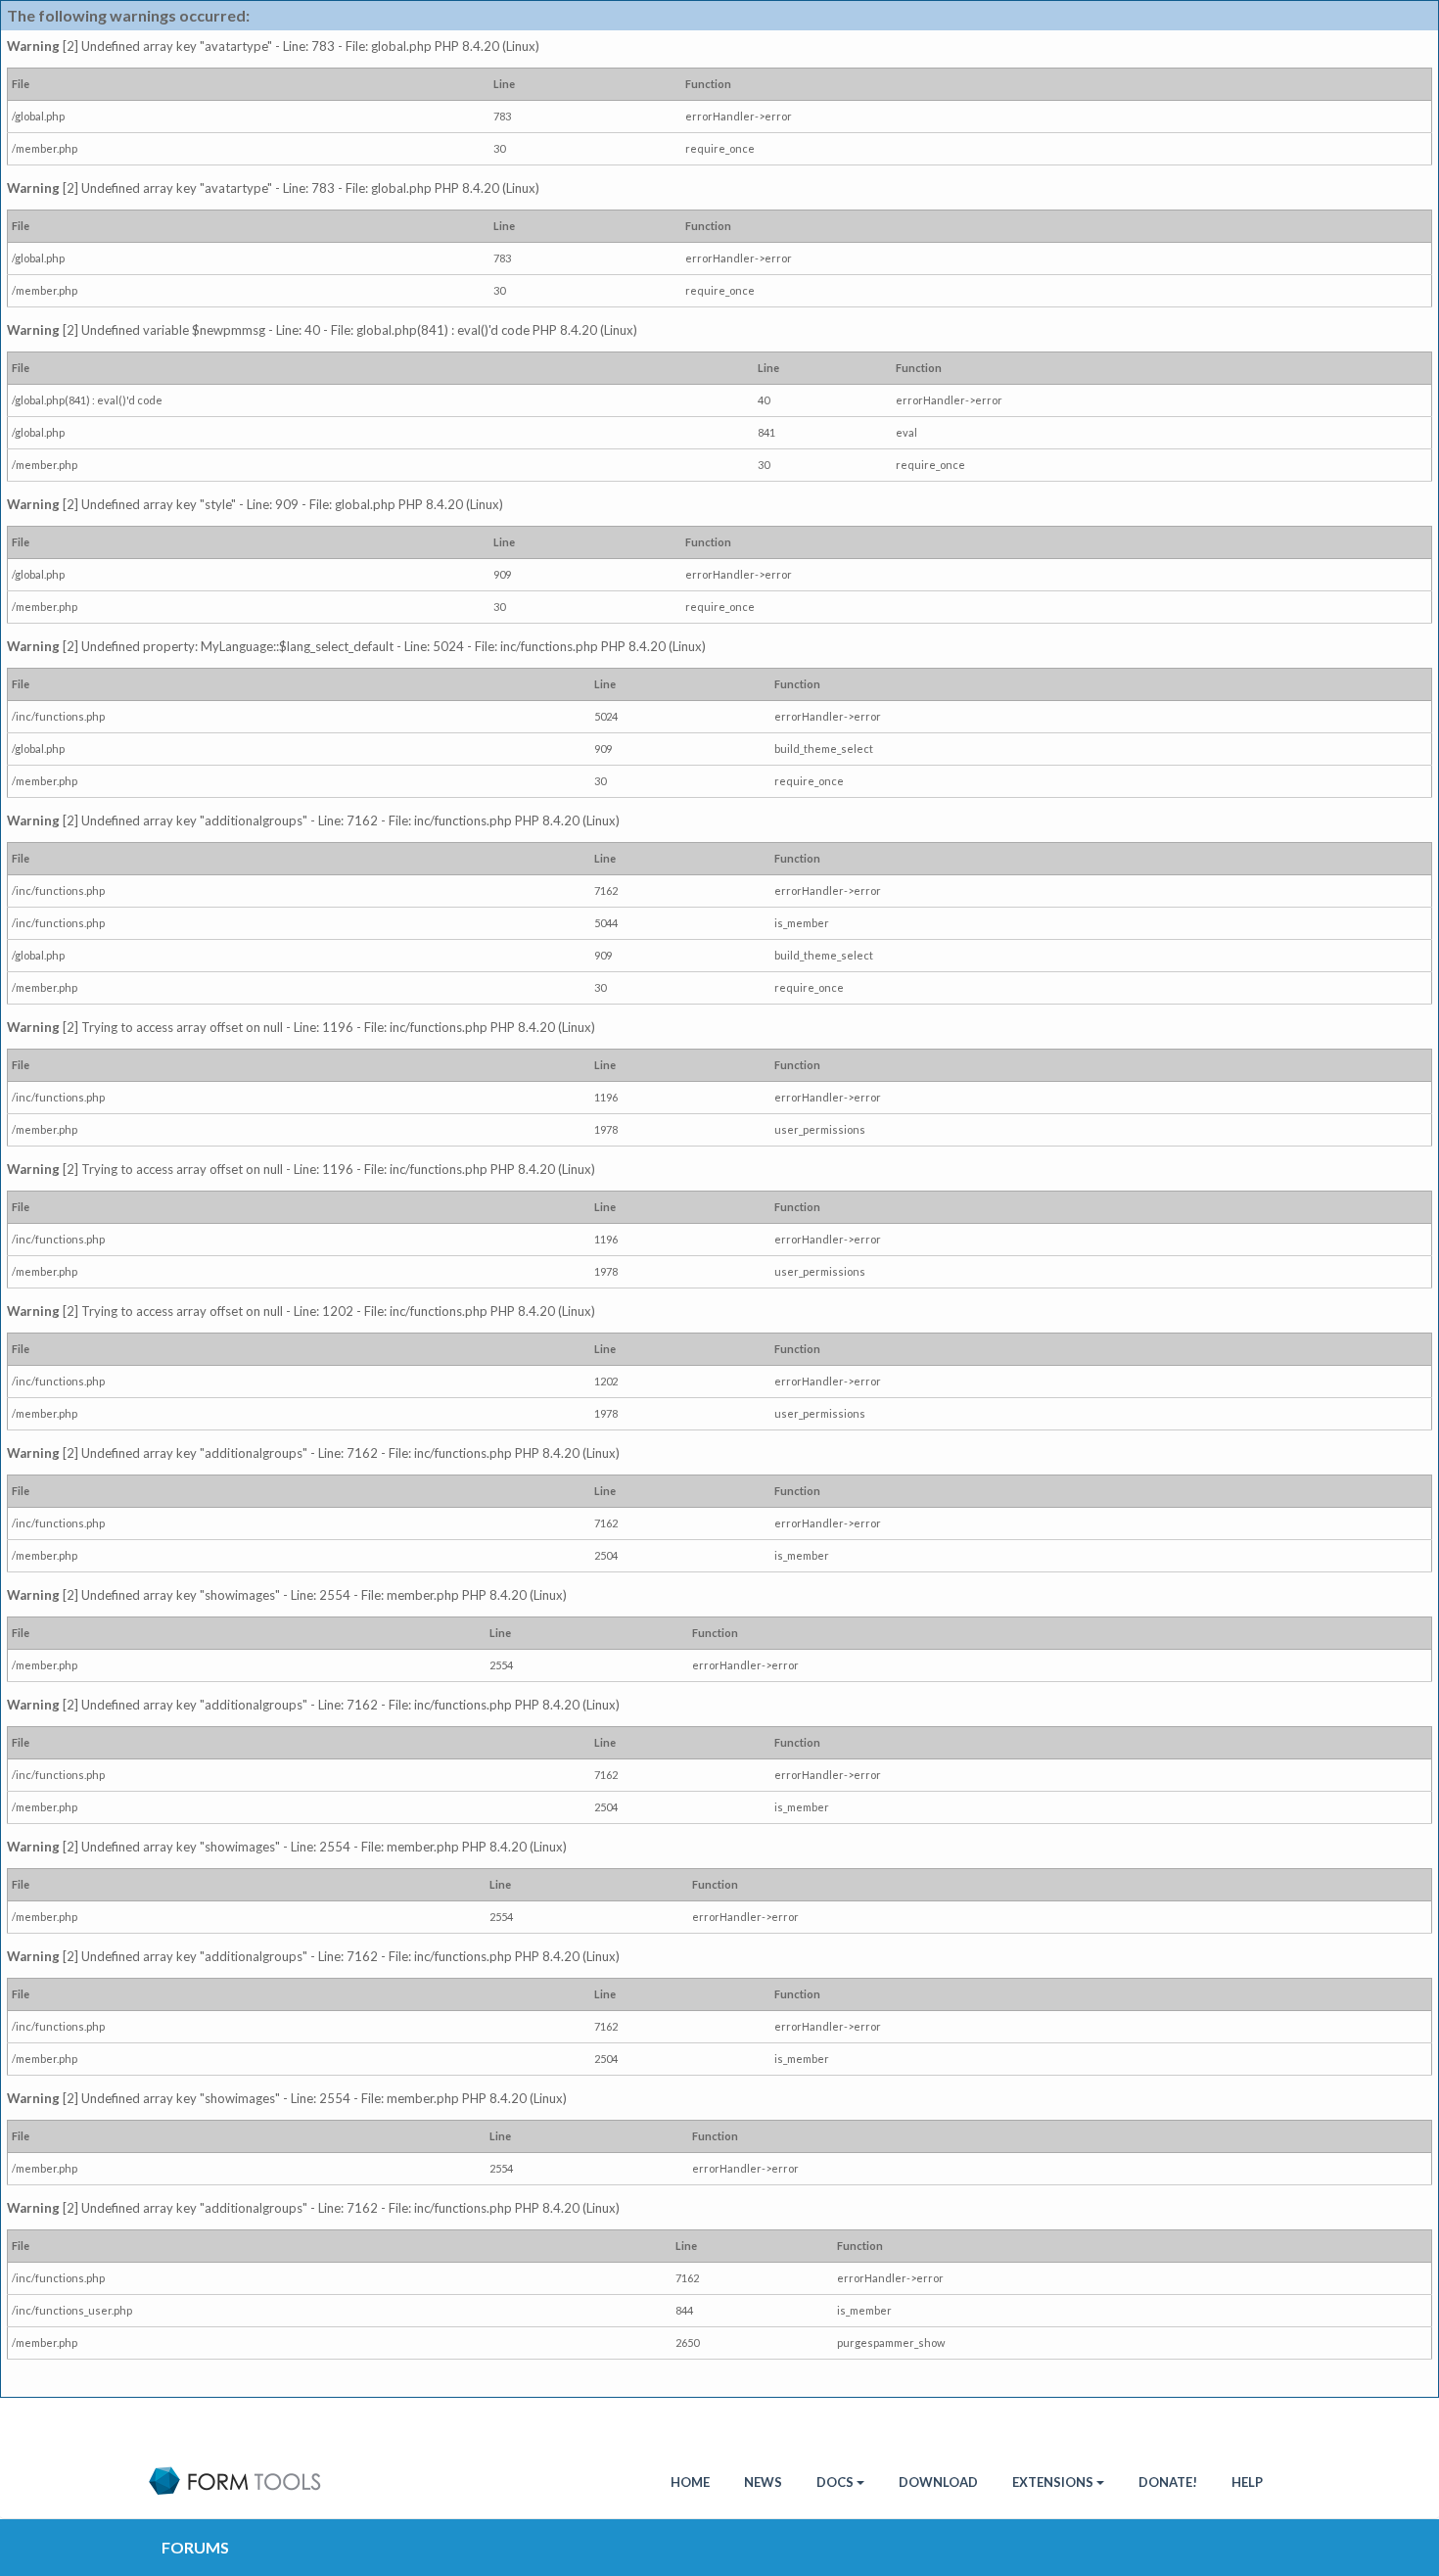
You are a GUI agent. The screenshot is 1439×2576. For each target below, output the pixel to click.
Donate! (1168, 2482)
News (763, 2482)
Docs (835, 2482)
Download (938, 2482)
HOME (690, 2482)
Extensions (1053, 2482)
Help (1247, 2482)
